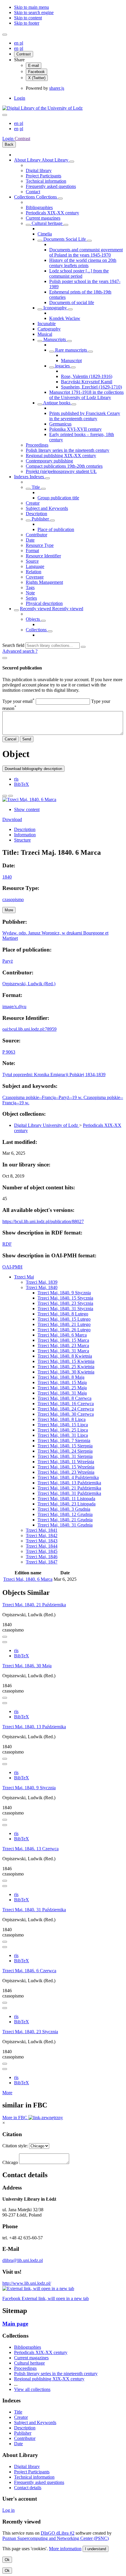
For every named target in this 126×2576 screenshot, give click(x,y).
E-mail (34, 66)
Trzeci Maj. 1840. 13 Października (69, 1483)
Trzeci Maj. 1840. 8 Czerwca (64, 1398)
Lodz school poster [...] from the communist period (79, 273)
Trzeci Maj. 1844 (42, 1546)
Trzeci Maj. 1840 (42, 1287)
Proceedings (37, 445)
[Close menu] (5, 115)
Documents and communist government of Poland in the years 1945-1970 (86, 252)
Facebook (36, 72)
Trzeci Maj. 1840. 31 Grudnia (65, 1525)
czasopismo (13, 899)
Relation (34, 572)
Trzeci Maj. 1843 (42, 1541)
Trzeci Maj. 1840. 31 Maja (62, 1393)
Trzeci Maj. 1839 (42, 1282)
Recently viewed (36, 609)
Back (9, 144)
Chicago (10, 2162)
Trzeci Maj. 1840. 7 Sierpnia (64, 1440)
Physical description (44, 603)
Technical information (46, 181)
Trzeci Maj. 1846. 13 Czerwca (30, 1849)
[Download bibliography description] (5, 1642)
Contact (33, 192)
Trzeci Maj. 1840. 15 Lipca (63, 1425)
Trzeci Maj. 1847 (42, 1562)
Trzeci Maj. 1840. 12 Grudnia (65, 1514)
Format (32, 551)
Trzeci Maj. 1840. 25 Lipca (63, 1430)
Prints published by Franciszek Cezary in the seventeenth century (85, 416)
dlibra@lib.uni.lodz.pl (23, 2260)
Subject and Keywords (47, 508)
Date (30, 540)
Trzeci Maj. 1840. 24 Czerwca (66, 1409)
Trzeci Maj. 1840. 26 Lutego (64, 1330)
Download (12, 819)
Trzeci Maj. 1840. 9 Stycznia (64, 1293)
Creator (33, 503)
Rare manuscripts (71, 350)
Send (27, 739)
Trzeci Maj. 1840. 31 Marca (63, 1351)
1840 (7, 877)
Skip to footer (27, 23)
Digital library (39, 171)
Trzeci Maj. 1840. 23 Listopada (67, 1504)
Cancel (11, 739)
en (17, 43)
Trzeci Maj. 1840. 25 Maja (62, 1388)
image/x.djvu (14, 1007)
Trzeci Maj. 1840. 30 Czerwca (66, 1414)
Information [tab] (25, 835)
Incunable (47, 324)
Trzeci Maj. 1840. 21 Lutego (64, 1324)
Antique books (57, 403)
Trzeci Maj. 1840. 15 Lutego (64, 1319)
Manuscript (71, 361)
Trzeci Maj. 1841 (42, 1530)
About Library (28, 160)
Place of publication (56, 529)
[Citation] (11, 796)
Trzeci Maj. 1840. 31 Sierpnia (65, 1456)
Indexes (22, 477)
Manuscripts (55, 339)
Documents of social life (72, 302)
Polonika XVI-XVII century (75, 429)
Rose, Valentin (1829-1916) (87, 376)
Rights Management (44, 582)
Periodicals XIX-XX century (52, 213)
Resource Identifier (43, 556)
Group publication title (58, 498)
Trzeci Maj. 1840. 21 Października (69, 1488)
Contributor (36, 535)
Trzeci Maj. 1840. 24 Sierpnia (65, 1451)
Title (36, 487)
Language (35, 566)
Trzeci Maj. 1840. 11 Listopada (66, 1499)
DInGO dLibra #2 (58, 2533)
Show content (27, 809)
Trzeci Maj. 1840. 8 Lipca (62, 1419)
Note (30, 593)
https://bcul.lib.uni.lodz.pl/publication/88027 (43, 1221)
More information (65, 2549)
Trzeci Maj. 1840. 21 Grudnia (65, 1520)
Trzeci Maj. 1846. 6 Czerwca (29, 1971)
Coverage (35, 577)
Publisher (40, 519)
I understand (96, 2549)
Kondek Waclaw (65, 318)
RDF (7, 1244)
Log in (8, 2510)
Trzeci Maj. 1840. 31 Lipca (63, 1435)
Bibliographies (39, 207)
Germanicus (60, 424)
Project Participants (44, 176)
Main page (15, 2324)
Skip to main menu (31, 7)
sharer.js (57, 88)
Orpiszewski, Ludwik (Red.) (29, 984)
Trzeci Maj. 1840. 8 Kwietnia (65, 1356)
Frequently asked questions (51, 186)
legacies (62, 366)
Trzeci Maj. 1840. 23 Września (66, 1472)
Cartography (49, 329)
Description (36, 514)
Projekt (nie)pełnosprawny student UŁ (61, 471)
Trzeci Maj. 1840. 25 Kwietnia (66, 1367)
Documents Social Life (65, 239)
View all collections (32, 2389)
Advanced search (19, 651)
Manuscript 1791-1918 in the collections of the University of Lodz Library (86, 395)
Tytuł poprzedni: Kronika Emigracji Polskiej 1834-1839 (54, 1075)
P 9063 (9, 1052)
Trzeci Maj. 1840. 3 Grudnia (64, 1509)
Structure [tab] (22, 840)
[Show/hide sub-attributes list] (28, 489)
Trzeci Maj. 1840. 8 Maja (61, 1377)
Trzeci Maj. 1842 (42, 1535)
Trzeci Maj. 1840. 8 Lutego (63, 1314)
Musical (45, 334)
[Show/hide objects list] (72, 162)
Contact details (28, 2488)
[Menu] (5, 35)
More (7, 2093)
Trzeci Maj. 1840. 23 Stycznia (65, 1303)
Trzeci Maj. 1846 (42, 1557)
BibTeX (22, 784)
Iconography (55, 308)
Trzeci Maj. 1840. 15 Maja (62, 1382)
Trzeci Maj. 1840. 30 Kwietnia (66, 1372)
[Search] (83, 647)
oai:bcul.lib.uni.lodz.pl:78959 (29, 1029)
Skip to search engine (34, 12)
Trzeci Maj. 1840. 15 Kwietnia (66, 1361)
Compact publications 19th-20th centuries (64, 466)
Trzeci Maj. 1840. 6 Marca (62, 1335)
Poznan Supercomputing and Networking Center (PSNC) (56, 2538)
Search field (13, 645)
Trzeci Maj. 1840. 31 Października (69, 1493)
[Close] (5, 658)
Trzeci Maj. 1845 (42, 1551)
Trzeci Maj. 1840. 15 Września (66, 1467)
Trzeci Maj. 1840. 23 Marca (63, 1345)
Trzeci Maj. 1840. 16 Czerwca (66, 1404)
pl (21, 43)
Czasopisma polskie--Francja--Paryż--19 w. (43, 1097)
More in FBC (15, 2118)
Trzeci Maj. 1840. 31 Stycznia (65, 1309)
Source (32, 561)
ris (16, 779)
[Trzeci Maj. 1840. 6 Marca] (29, 799)
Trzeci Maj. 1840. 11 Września (66, 1462)
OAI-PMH (12, 1267)
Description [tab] (25, 829)
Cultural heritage (47, 223)
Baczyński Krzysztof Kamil (87, 382)
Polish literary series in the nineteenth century (68, 450)
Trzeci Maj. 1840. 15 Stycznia (65, 1298)
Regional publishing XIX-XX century (61, 456)
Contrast (24, 54)
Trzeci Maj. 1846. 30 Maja (27, 1666)
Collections (25, 197)
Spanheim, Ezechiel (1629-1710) (91, 387)
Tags (30, 587)
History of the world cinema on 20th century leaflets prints (83, 263)
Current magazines (43, 218)
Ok (7, 2560)
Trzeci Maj (24, 1277)
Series (31, 598)
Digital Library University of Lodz (47, 1125)
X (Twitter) (37, 78)
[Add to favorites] (5, 796)
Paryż (8, 961)
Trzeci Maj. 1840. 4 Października (68, 1477)
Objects (33, 619)
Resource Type (40, 545)
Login (20, 98)
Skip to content (28, 18)
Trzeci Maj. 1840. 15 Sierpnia (65, 1446)
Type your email (18, 701)
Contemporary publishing (49, 461)
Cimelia (45, 234)
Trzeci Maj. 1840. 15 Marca (63, 1340)
